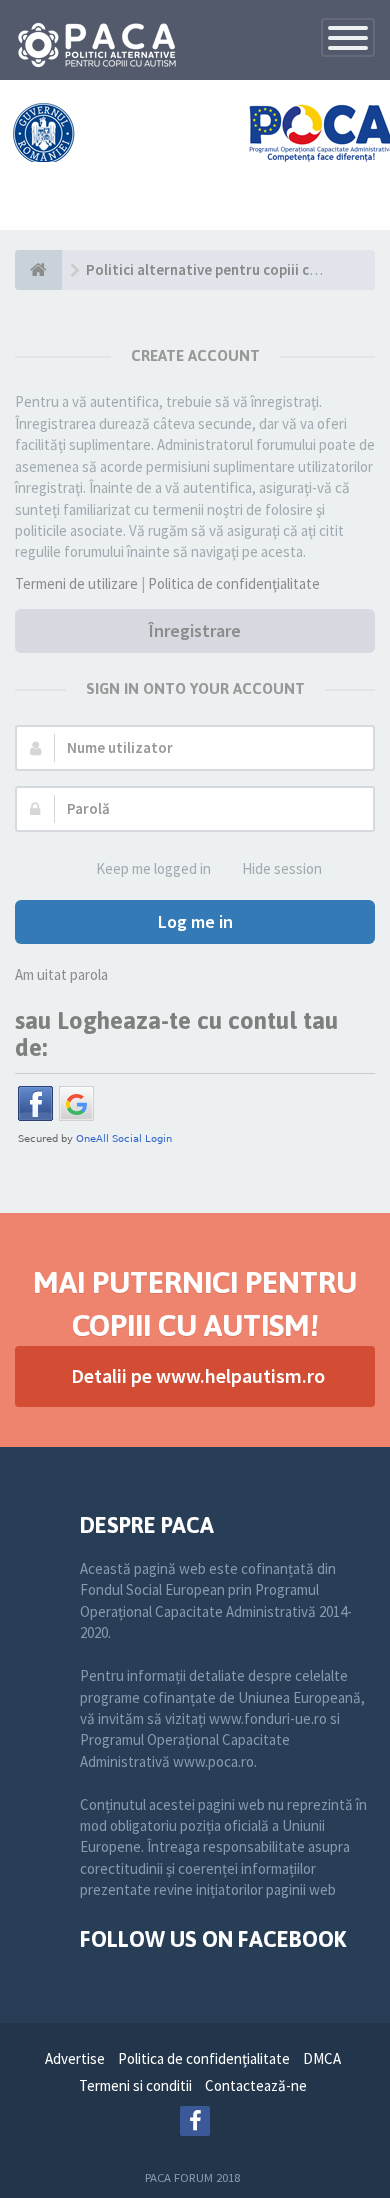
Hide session (282, 868)
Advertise (75, 2058)
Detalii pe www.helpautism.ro (198, 1375)
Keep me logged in (153, 868)
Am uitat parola (61, 974)
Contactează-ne (256, 2085)
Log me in (195, 921)
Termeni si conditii (135, 2085)
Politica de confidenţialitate (234, 583)
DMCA (322, 2058)
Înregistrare (195, 630)
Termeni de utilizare (76, 583)
